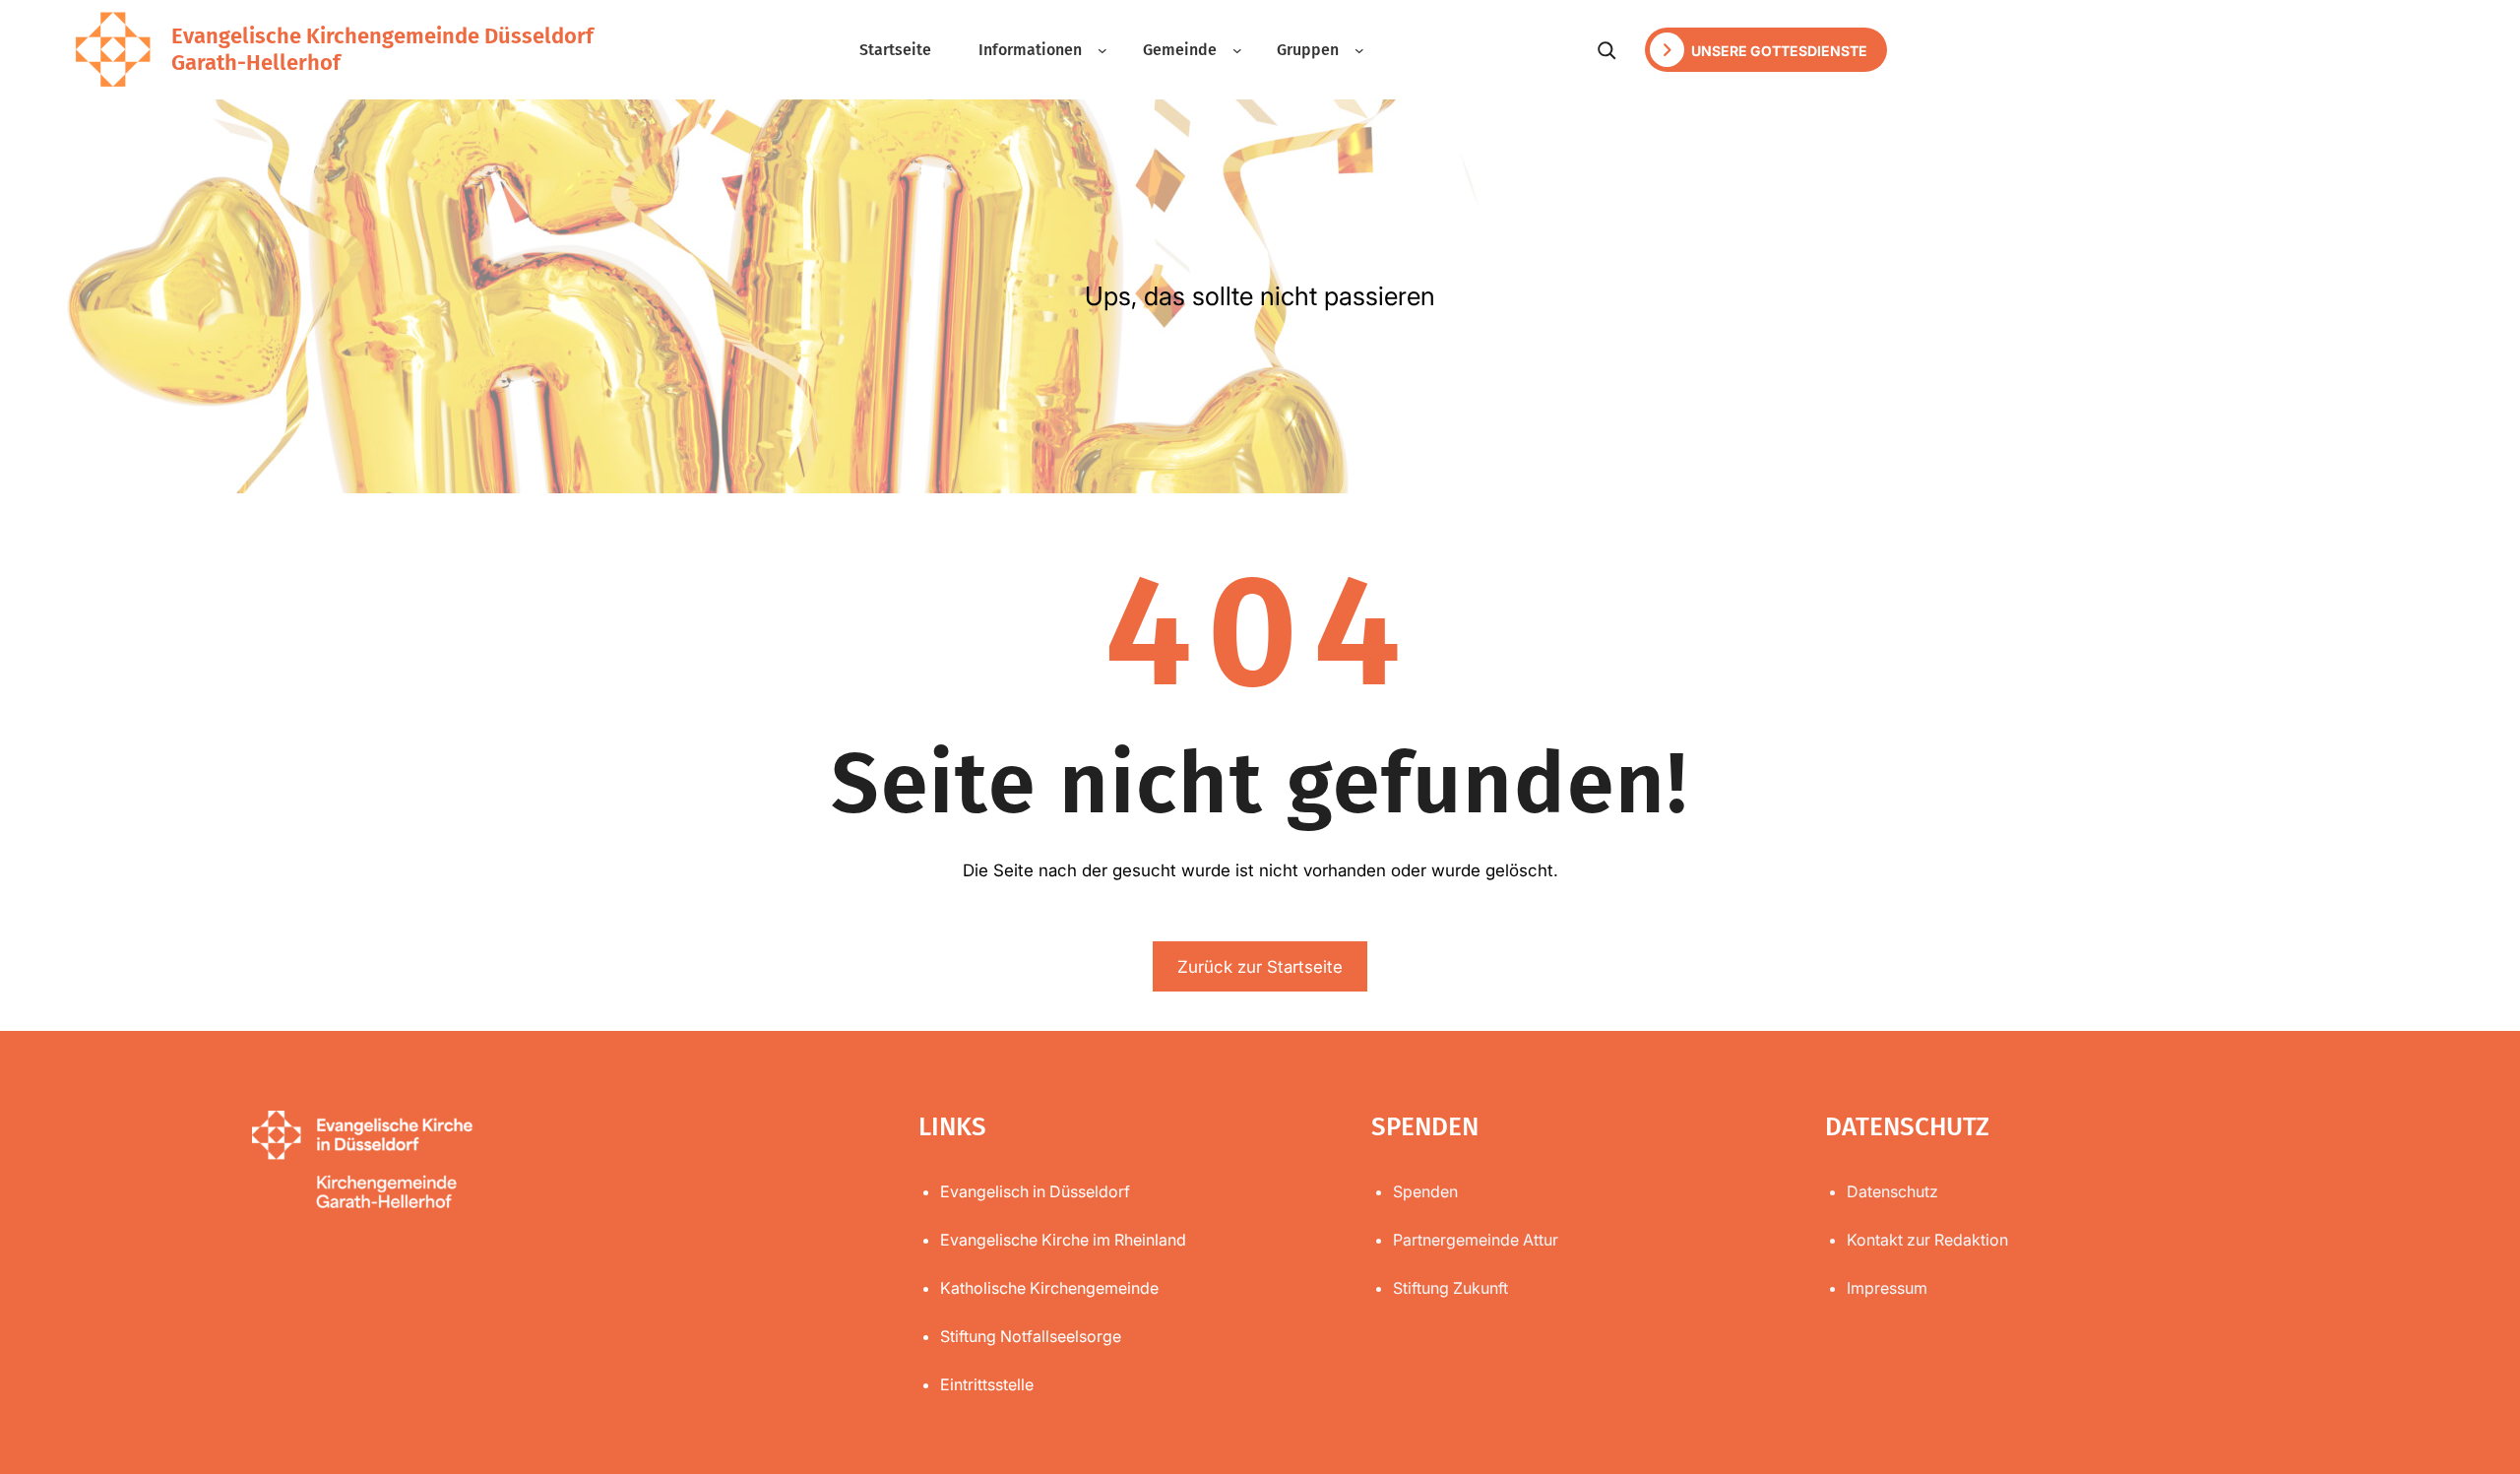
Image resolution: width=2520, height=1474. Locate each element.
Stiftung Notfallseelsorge (1031, 1336)
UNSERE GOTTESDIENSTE (1778, 51)
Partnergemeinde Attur (1476, 1240)
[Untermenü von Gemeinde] (1237, 50)
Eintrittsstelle (987, 1384)
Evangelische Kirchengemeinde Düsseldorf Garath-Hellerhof (382, 49)
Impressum (1887, 1288)
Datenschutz (1892, 1191)
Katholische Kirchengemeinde (1049, 1288)
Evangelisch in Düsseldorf (1035, 1191)
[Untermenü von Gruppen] (1359, 50)
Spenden (1425, 1191)
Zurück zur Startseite (1260, 967)
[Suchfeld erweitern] (1606, 50)
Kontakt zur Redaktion (1927, 1240)
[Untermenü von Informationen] (1102, 50)
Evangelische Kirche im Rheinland (1063, 1240)
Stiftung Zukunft (1450, 1288)
